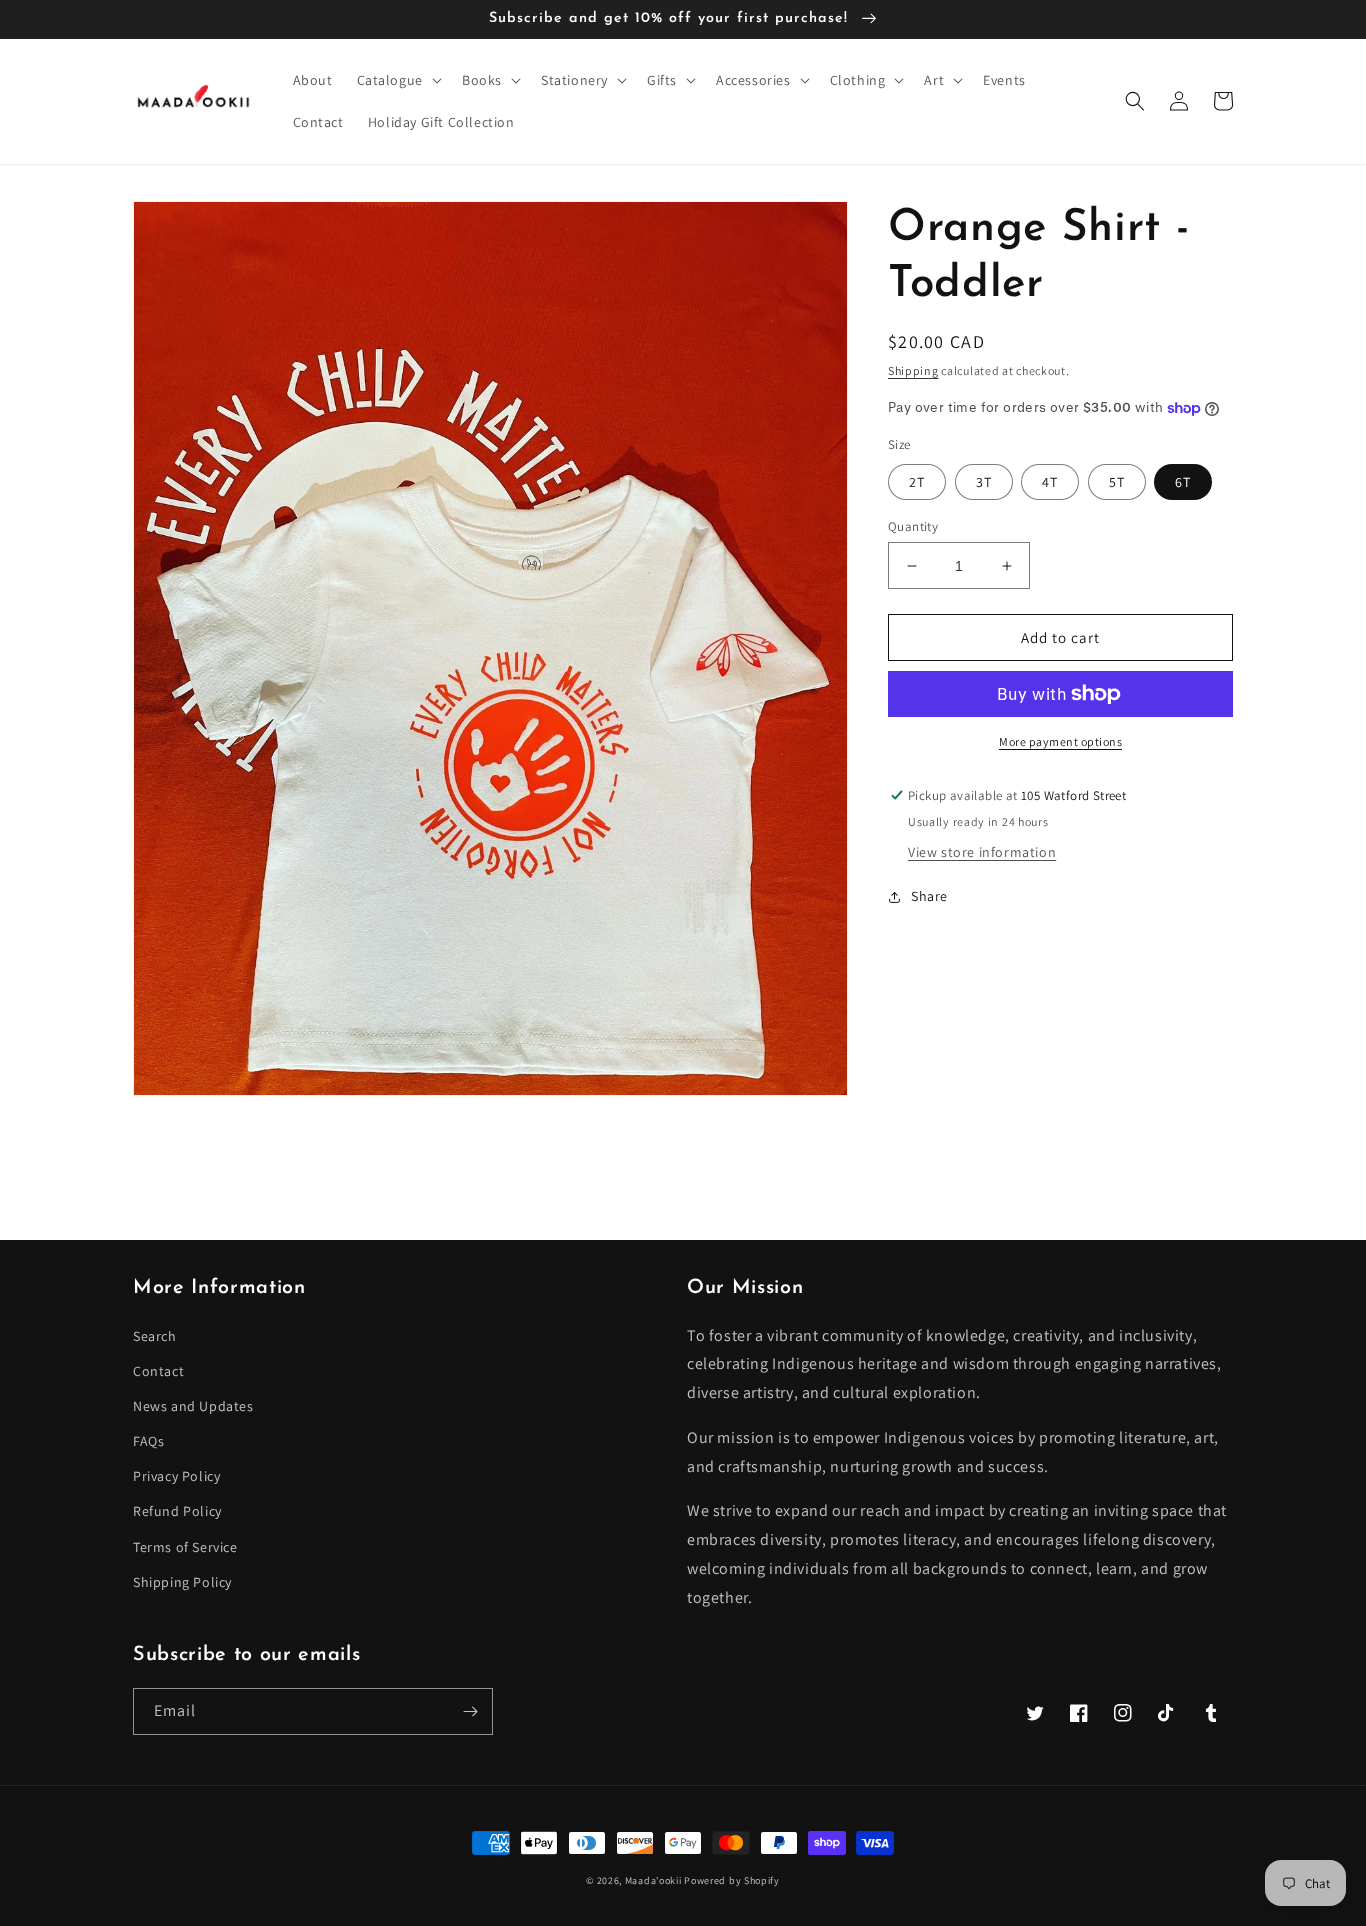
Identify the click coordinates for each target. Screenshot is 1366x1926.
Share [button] (929, 896)
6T (1183, 482)
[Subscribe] (470, 1711)
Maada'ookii (653, 1880)
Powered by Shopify (732, 1880)
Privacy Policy (176, 1476)
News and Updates (193, 1406)
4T (1050, 482)
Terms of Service (185, 1547)
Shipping (913, 370)
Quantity (913, 526)
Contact (158, 1371)
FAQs (148, 1441)
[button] (397, 80)
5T (1117, 482)
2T (917, 482)
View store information (982, 852)
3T (984, 482)
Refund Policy (177, 1511)
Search (155, 1336)
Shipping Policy (182, 1582)
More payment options (1060, 741)
